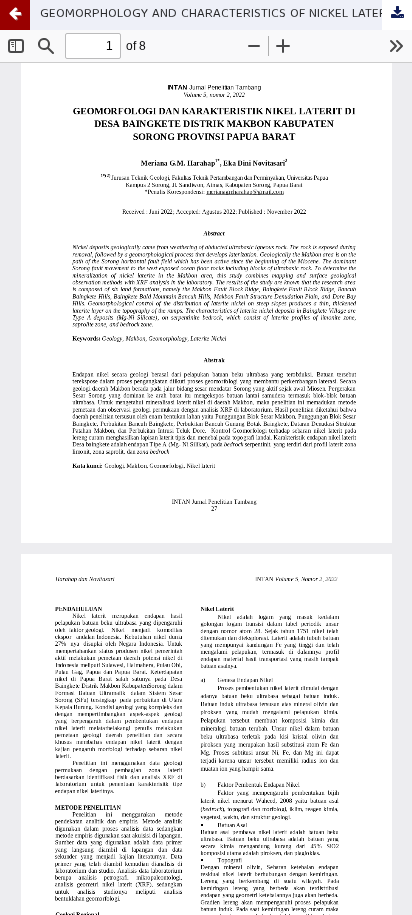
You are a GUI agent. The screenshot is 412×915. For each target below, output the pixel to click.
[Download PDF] (397, 15)
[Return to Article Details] (15, 15)
